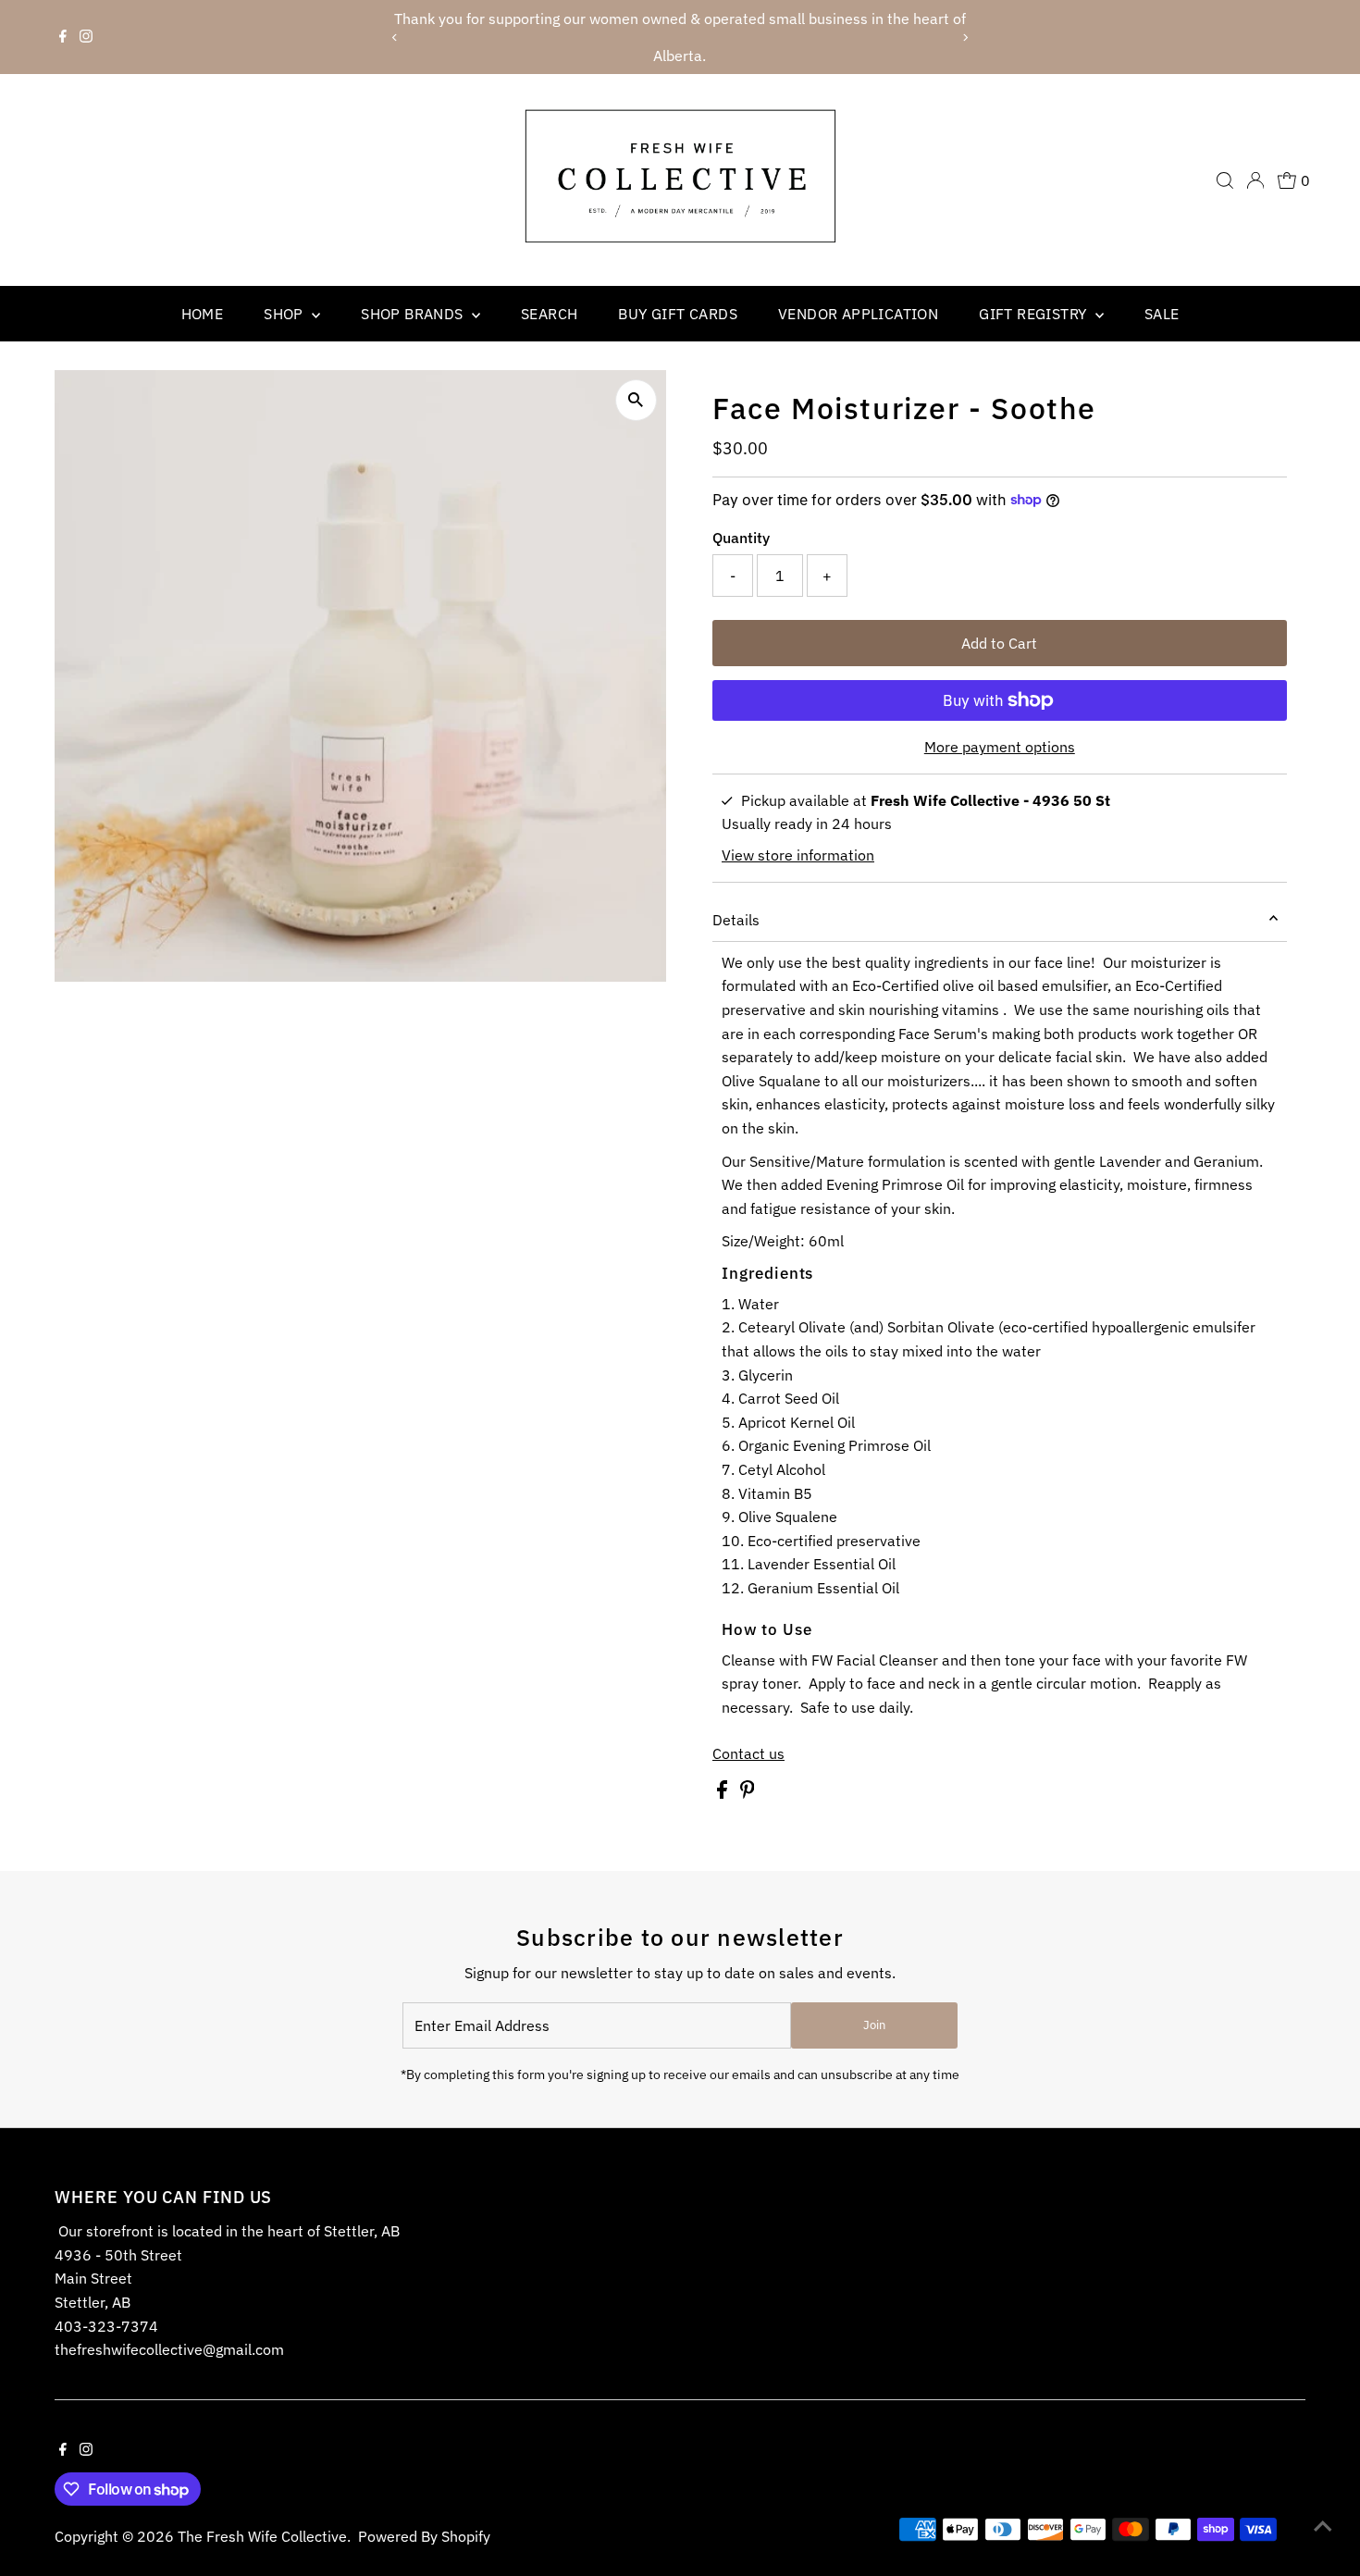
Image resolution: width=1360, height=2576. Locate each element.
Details (736, 920)
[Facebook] (63, 37)
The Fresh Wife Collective (262, 2536)
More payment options (1000, 747)
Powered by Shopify (424, 2536)
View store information (798, 855)
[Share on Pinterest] (748, 1793)
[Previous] (396, 37)
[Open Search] (1225, 180)
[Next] (964, 37)
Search (549, 314)
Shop (285, 314)
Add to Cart (999, 643)
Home (203, 314)
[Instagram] (86, 37)
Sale (1162, 314)
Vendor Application (858, 314)
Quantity (741, 538)
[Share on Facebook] (724, 1793)
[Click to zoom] (636, 400)
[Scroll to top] (1323, 2525)
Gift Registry (1035, 314)
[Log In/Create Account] (1255, 180)
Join (874, 2025)
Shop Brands (414, 314)
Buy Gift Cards (678, 314)
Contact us (748, 1753)
